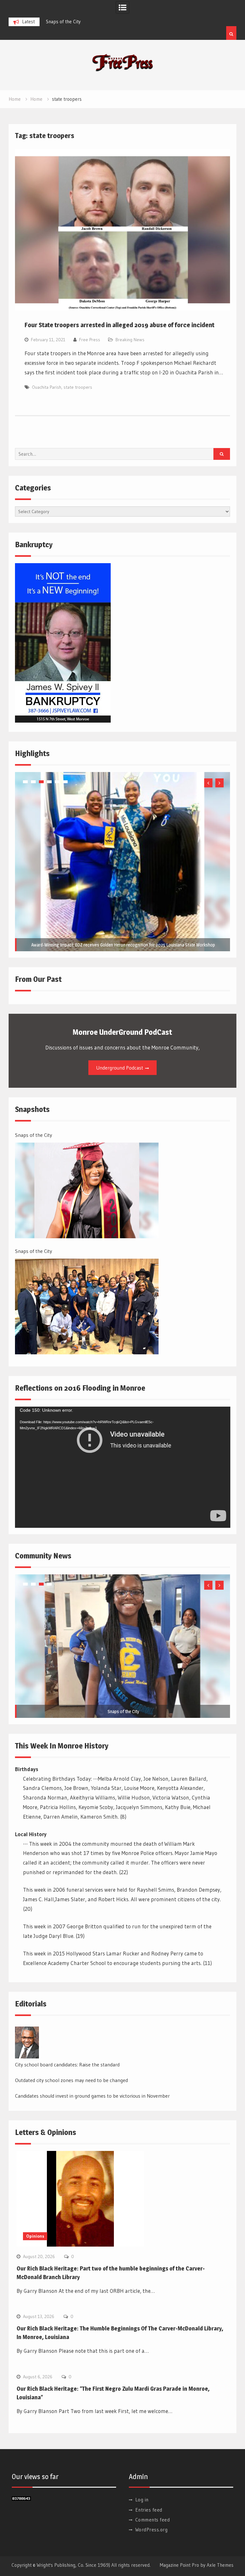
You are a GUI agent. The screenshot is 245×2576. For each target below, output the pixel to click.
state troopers (78, 387)
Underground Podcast (120, 1068)
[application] (123, 1467)
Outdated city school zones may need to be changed (71, 2080)
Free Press (90, 340)
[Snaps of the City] (87, 1190)
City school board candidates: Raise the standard (67, 2064)
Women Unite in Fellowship (123, 945)
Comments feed (153, 2520)
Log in (142, 2500)
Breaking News (130, 340)
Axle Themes (220, 2565)
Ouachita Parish (47, 387)
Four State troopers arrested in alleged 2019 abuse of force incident (119, 325)
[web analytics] (21, 2499)
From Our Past (38, 979)
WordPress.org (152, 2530)
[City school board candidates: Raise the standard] (27, 2042)
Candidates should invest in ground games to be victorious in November (92, 2096)
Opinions (35, 2236)
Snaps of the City (33, 1135)
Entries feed (149, 2510)
